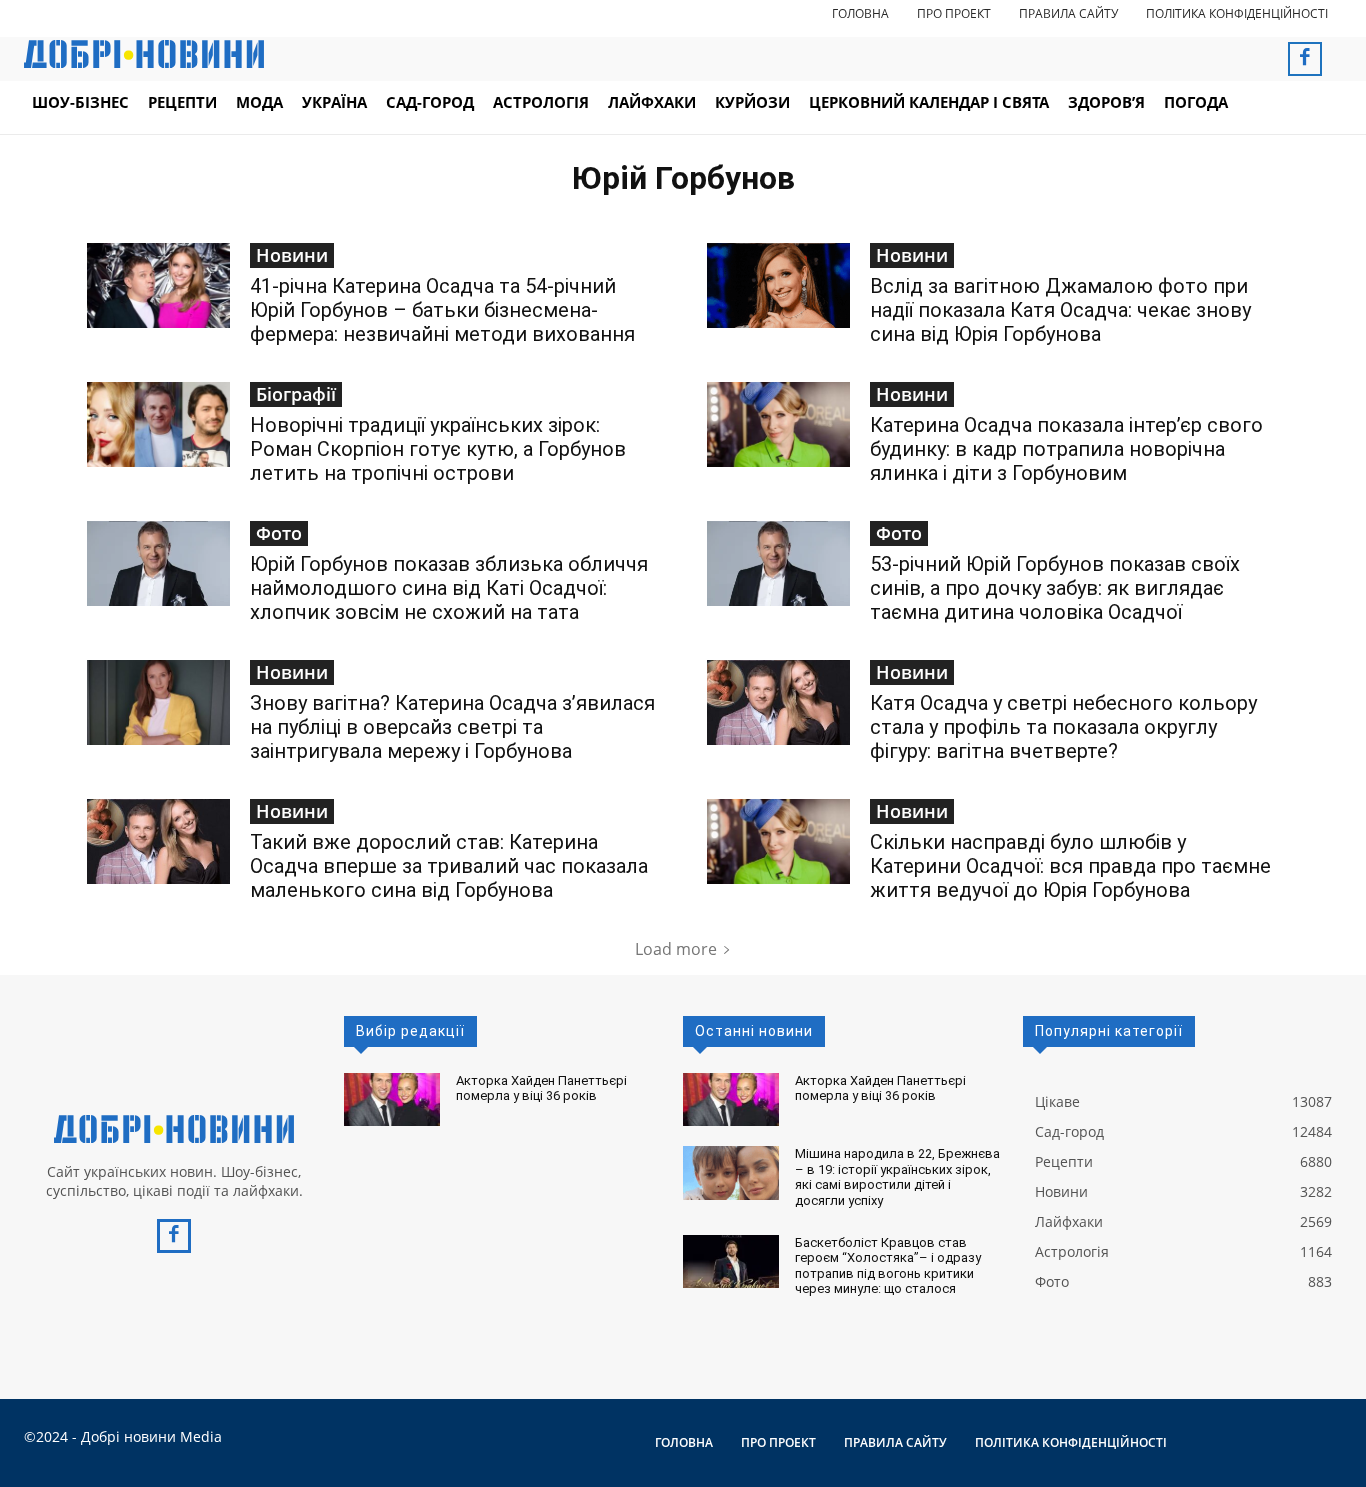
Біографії (296, 394)
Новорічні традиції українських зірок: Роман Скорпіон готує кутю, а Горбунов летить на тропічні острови (438, 449)
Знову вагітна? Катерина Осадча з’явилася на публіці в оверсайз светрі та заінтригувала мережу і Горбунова (452, 727)
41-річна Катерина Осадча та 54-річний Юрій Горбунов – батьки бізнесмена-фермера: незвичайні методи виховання (442, 310)
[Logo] (174, 1129)
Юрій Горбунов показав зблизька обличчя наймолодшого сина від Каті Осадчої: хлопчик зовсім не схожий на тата (449, 588)
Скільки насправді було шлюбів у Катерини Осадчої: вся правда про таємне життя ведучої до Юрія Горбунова (1070, 866)
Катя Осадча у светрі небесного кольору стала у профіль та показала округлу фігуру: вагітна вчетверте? (1063, 727)
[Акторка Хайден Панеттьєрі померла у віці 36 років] (392, 1100)
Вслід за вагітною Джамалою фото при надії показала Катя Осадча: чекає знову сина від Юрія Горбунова (1060, 310)
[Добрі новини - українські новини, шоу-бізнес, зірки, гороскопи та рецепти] (144, 54)
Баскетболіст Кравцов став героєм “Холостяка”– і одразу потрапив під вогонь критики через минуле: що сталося (888, 1266)
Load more (676, 949)
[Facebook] (1305, 59)
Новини (292, 255)
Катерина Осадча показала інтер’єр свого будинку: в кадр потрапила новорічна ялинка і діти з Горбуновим (1066, 449)
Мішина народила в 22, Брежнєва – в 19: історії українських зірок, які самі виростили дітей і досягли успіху (897, 1177)
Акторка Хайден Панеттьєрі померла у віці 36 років (541, 1088)
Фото (279, 533)
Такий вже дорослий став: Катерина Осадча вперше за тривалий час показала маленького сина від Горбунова (449, 866)
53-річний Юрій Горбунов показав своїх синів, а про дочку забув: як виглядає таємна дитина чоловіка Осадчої (1055, 588)
